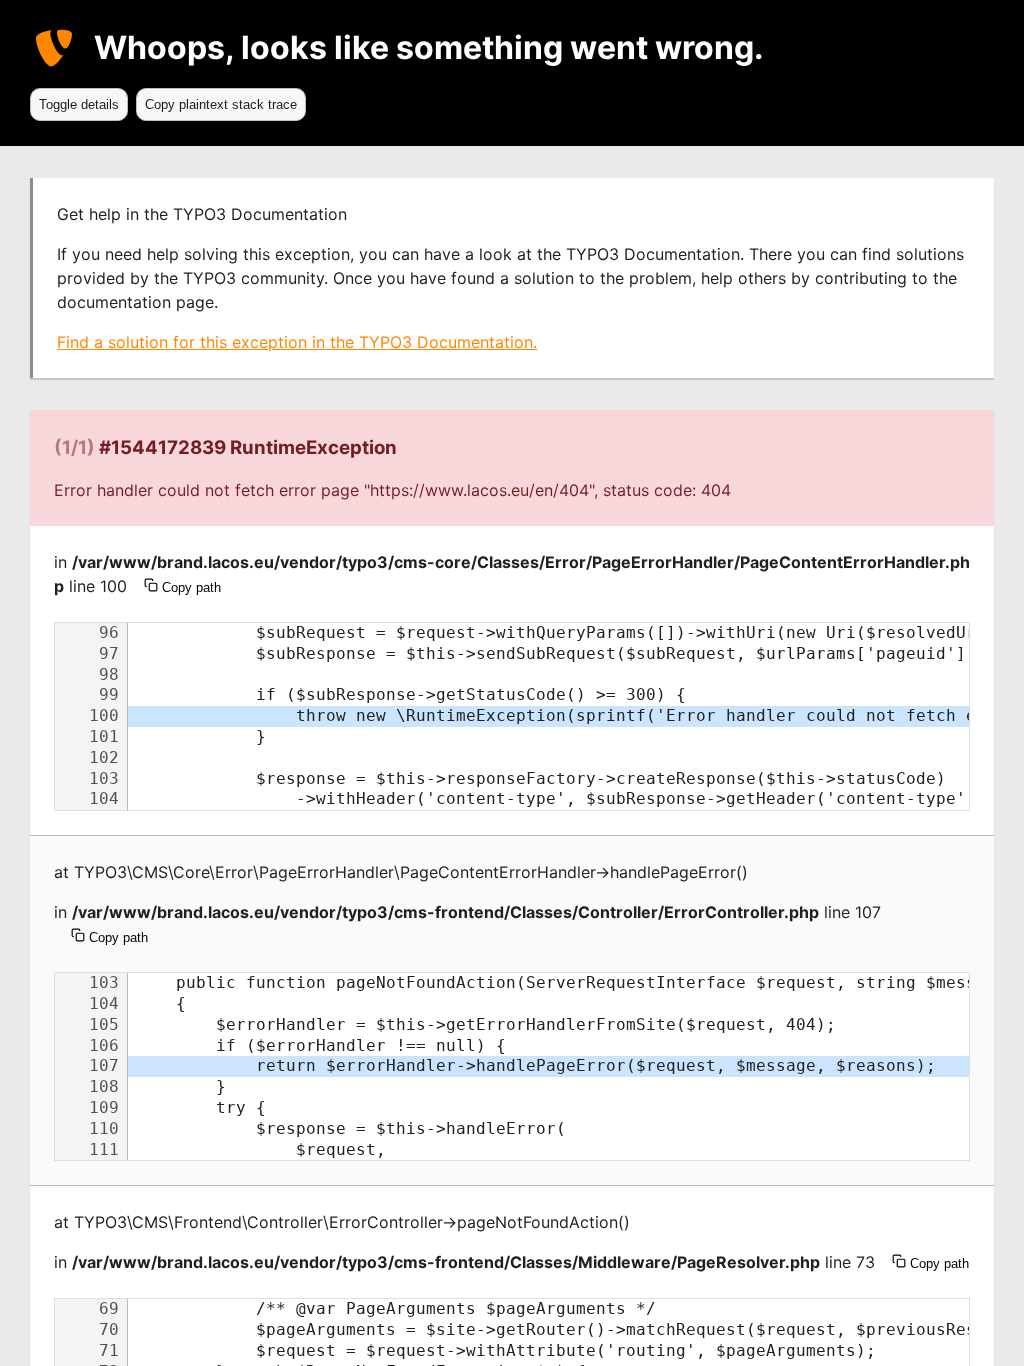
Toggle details (79, 104)
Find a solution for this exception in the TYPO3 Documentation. (297, 342)
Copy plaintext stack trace (221, 104)
